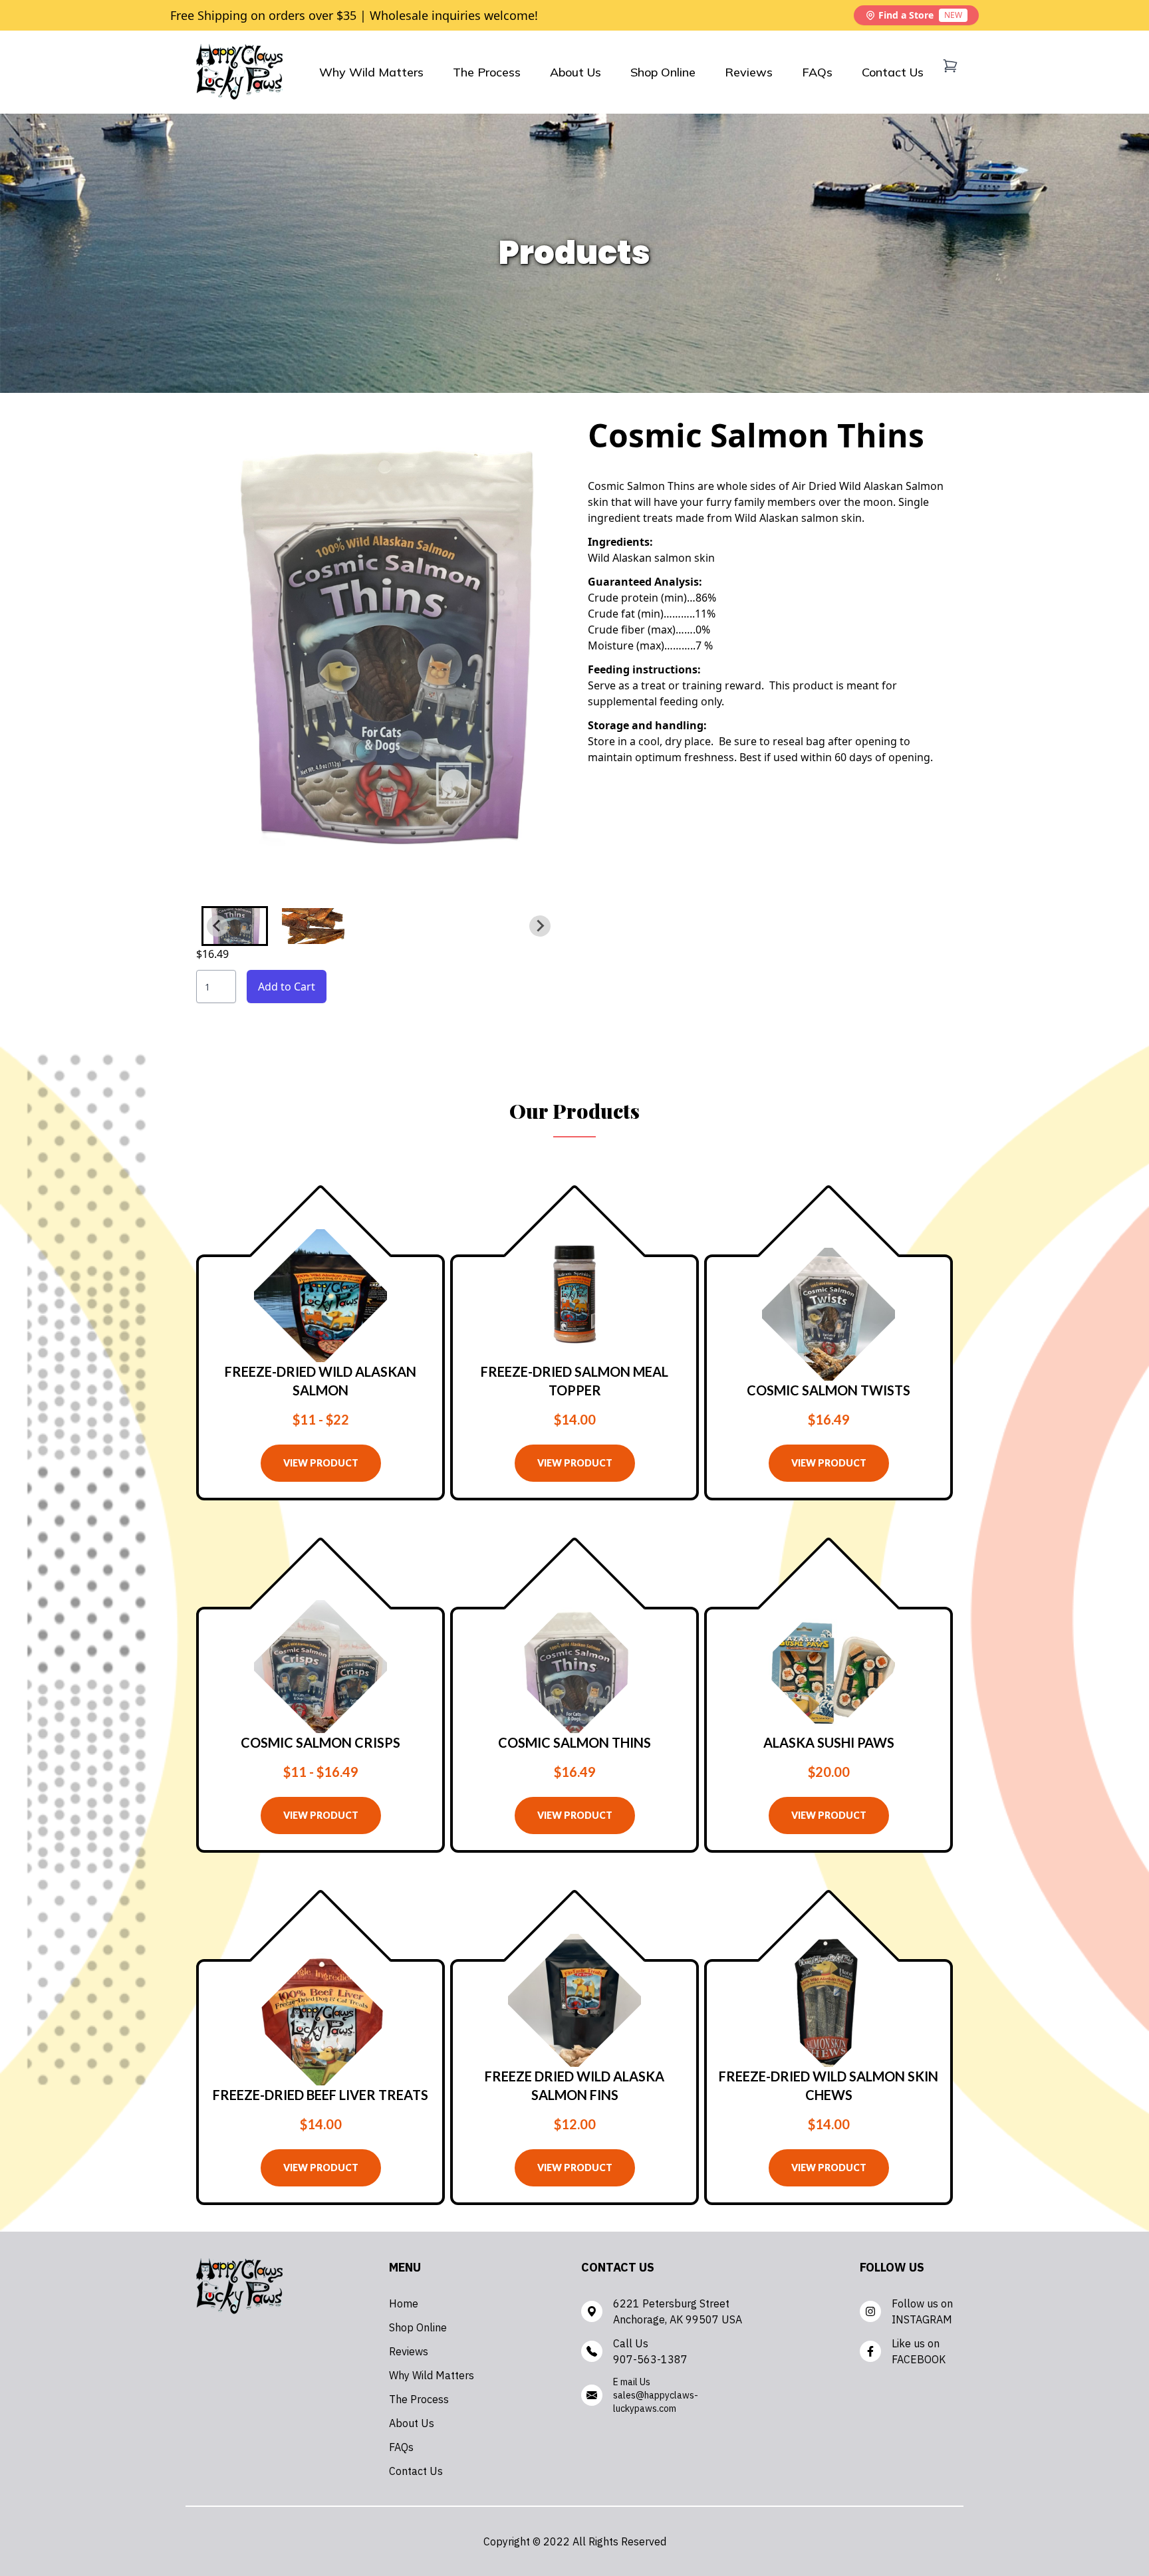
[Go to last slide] (217, 926)
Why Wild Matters (371, 72)
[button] (235, 926)
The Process (487, 72)
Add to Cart (287, 987)
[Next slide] (540, 926)
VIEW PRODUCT (321, 1463)
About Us (575, 72)
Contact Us (893, 72)
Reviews (749, 72)
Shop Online (663, 72)
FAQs (817, 72)
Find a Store (920, 15)
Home (404, 2303)
